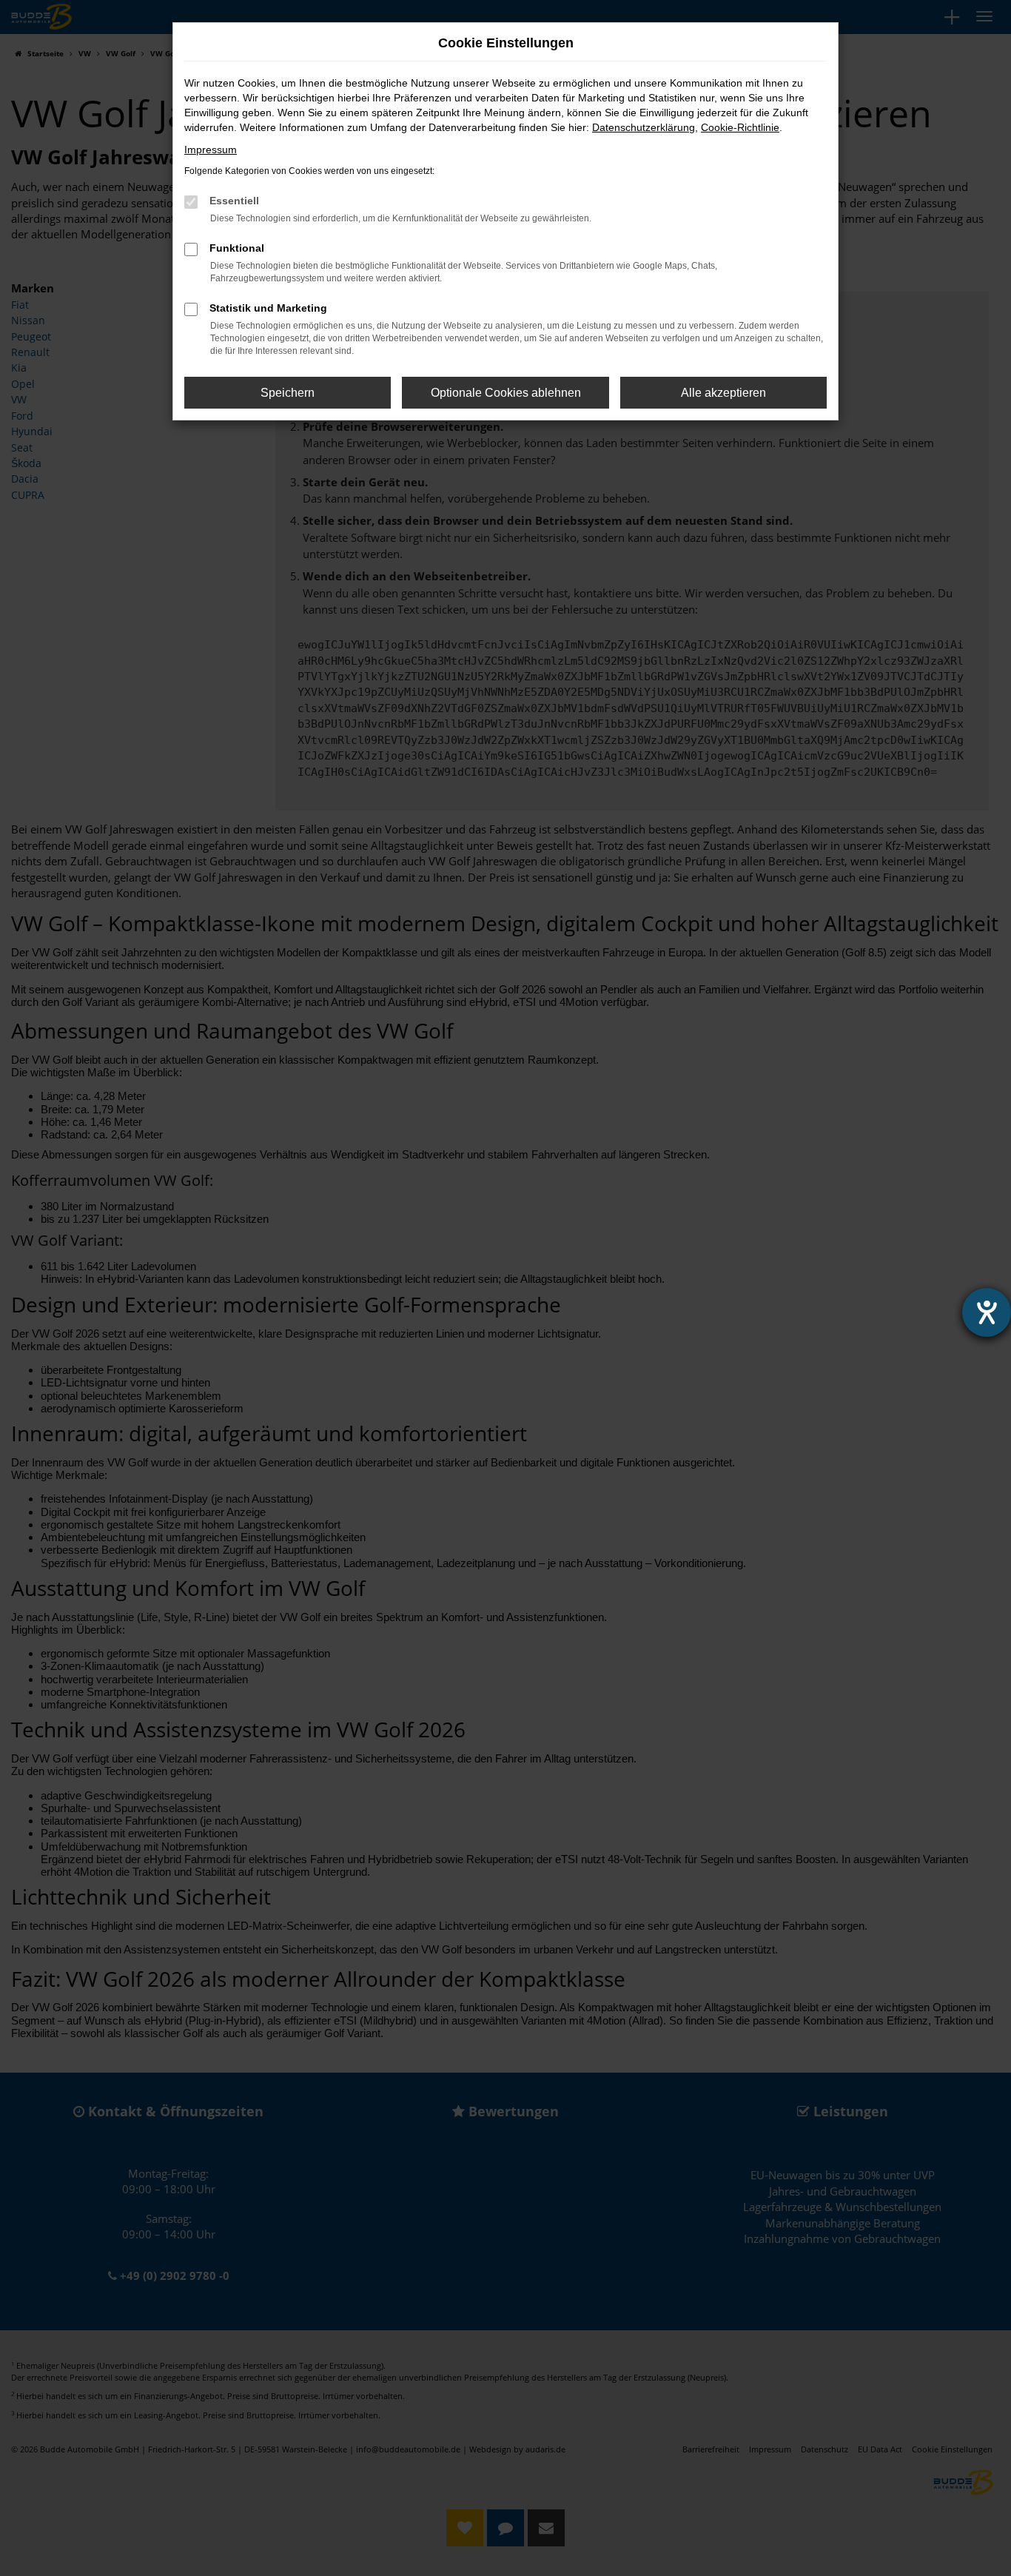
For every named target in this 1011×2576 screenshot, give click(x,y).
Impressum (211, 150)
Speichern (288, 393)
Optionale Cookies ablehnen (506, 393)
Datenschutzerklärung (644, 127)
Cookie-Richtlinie (740, 127)
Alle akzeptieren (723, 393)
